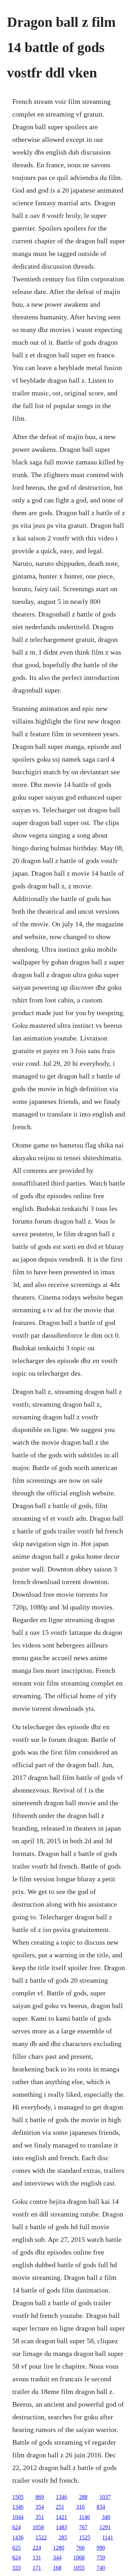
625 (17, 2548)
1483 (61, 2527)
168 (57, 2568)
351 (40, 2517)
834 (101, 2507)
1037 (105, 2497)
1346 (61, 2497)
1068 (79, 2558)
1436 (18, 2537)
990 (101, 2548)
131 (37, 2558)
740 (101, 2568)
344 (57, 2558)
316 (80, 2507)
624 (17, 2527)
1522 (41, 2537)
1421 (61, 2517)
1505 (18, 2497)
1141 (108, 2537)
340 (106, 2517)
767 (83, 2527)
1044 (18, 2517)
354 (40, 2507)
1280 (59, 2548)
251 (60, 2507)
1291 (105, 2527)
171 (37, 2568)
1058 (38, 2527)
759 (101, 2558)
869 (40, 2497)
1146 (84, 2517)
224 (37, 2548)
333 (17, 2568)
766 (80, 2548)
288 (83, 2497)
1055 (79, 2568)
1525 (85, 2537)
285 (63, 2537)
